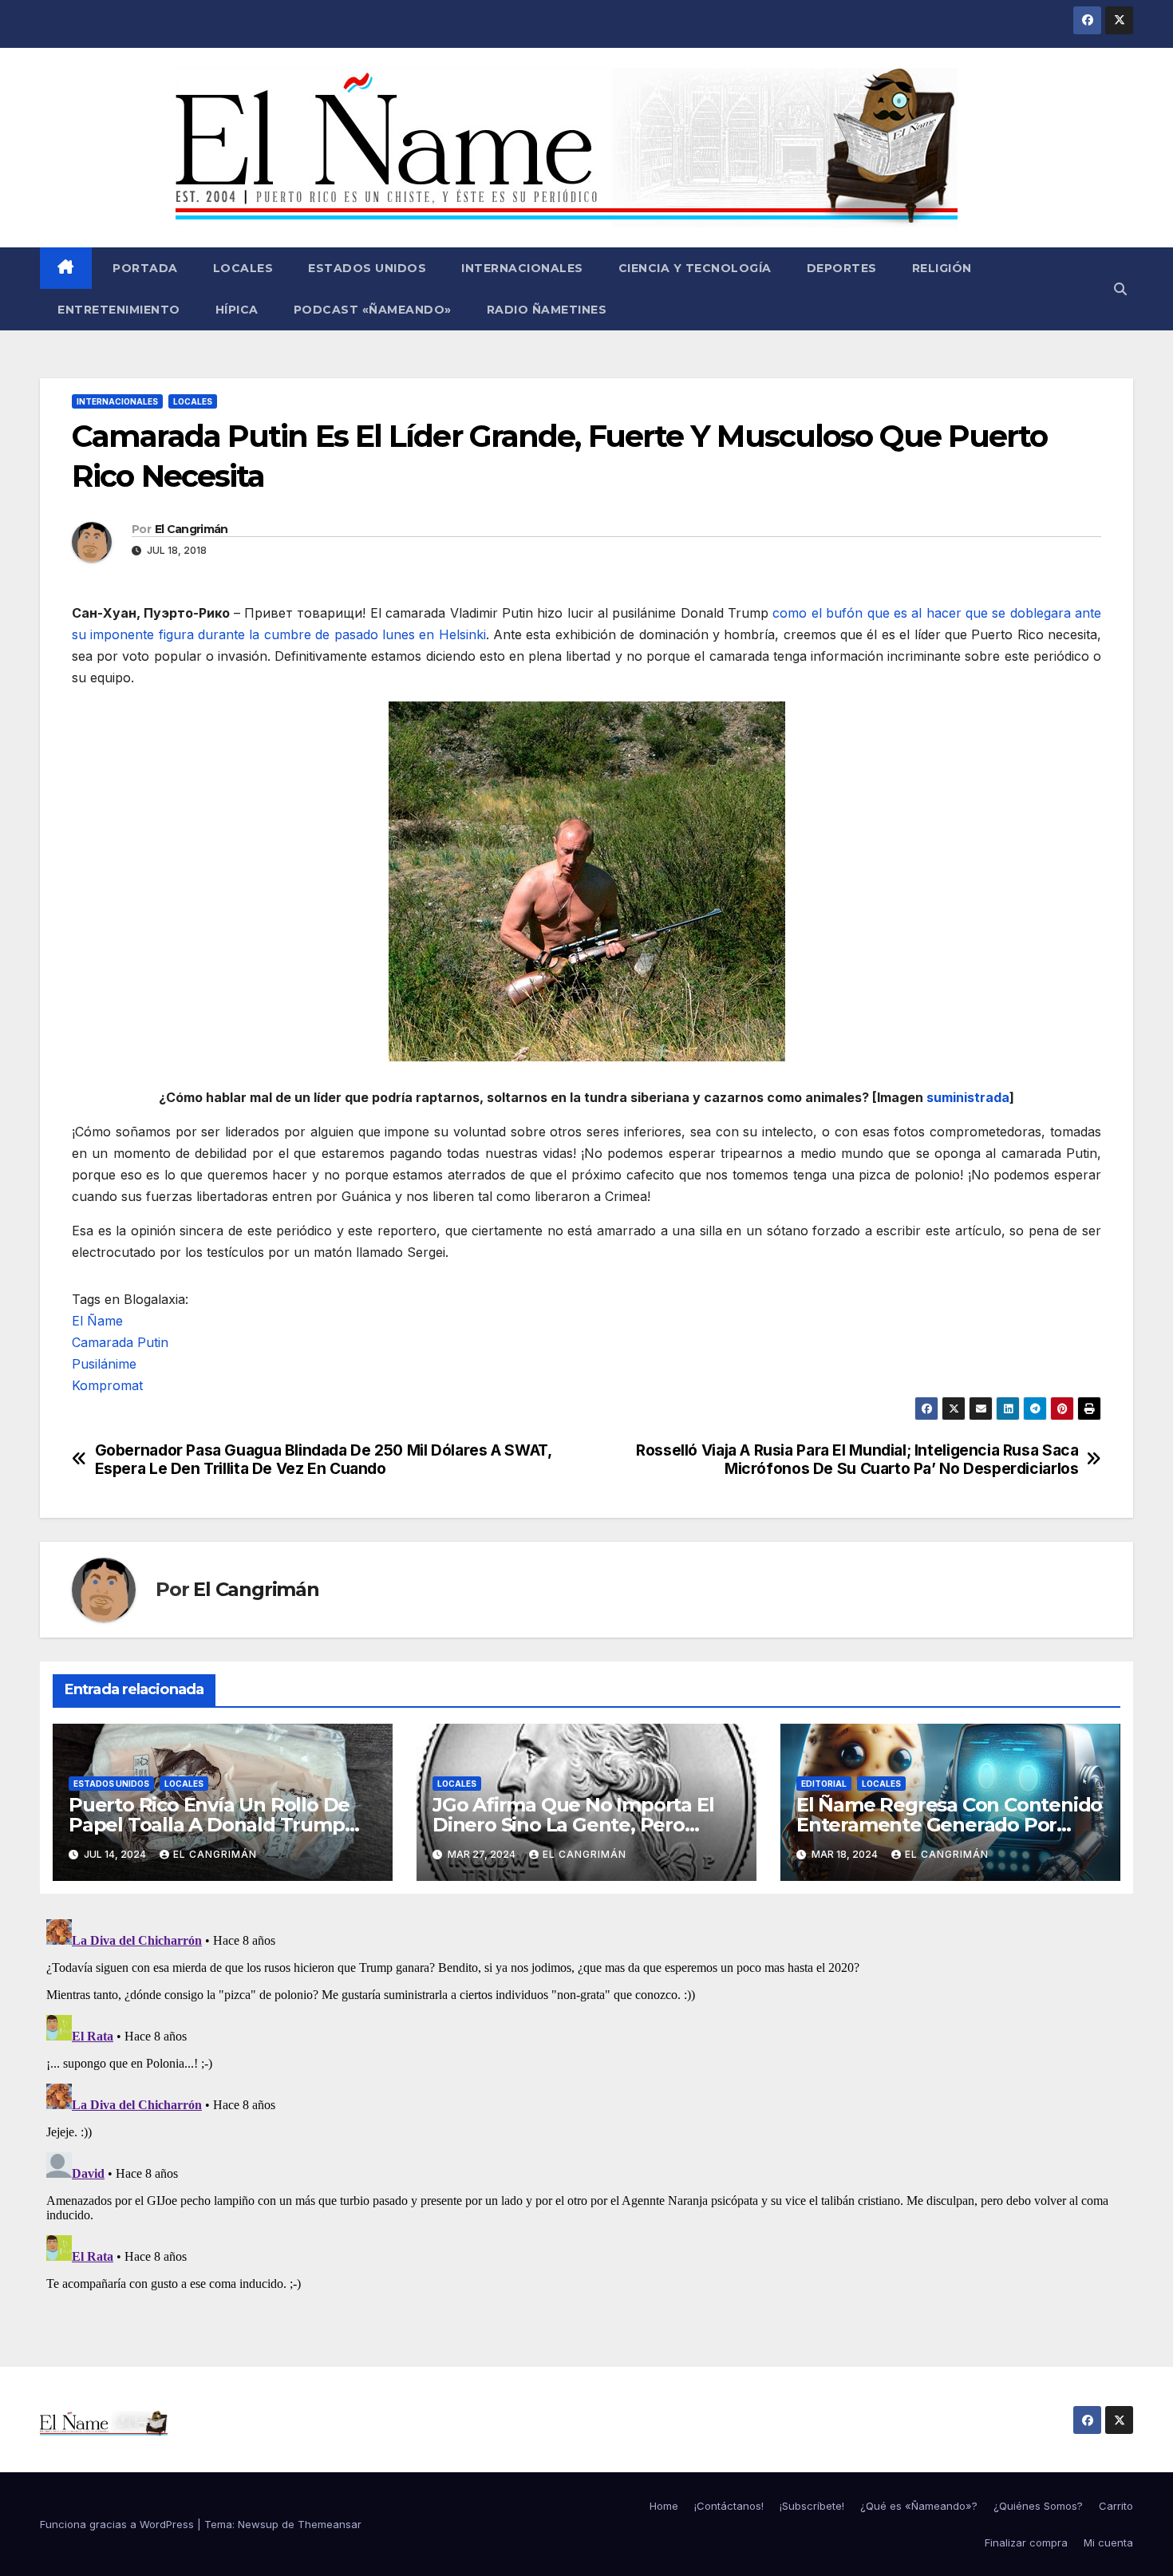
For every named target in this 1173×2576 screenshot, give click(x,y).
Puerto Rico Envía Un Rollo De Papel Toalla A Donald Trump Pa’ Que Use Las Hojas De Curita (217, 1825)
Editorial (824, 1784)
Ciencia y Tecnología (695, 268)
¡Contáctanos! (729, 2506)
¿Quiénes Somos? (1038, 2506)
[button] (1120, 289)
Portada (144, 268)
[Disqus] (586, 2112)
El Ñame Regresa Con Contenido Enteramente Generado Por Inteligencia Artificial (949, 1825)
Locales (243, 268)
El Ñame (97, 1321)
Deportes (842, 268)
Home (664, 2506)
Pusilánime (104, 1364)
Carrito (1116, 2506)
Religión (942, 268)
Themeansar (330, 2524)
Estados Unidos (367, 268)
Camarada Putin (120, 1342)
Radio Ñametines (547, 310)
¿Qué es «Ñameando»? (919, 2506)
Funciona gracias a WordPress (118, 2524)
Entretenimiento (119, 310)
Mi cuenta (1108, 2542)
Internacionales (522, 268)
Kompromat (107, 1385)
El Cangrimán (192, 529)
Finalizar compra (1026, 2542)
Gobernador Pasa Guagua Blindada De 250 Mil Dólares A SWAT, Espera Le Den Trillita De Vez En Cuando (323, 1460)
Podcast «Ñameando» (373, 310)
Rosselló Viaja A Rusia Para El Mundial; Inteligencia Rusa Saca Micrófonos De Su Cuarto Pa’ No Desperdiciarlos (857, 1460)
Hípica (237, 310)
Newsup (258, 2524)
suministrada (968, 1097)
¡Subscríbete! (812, 2506)
